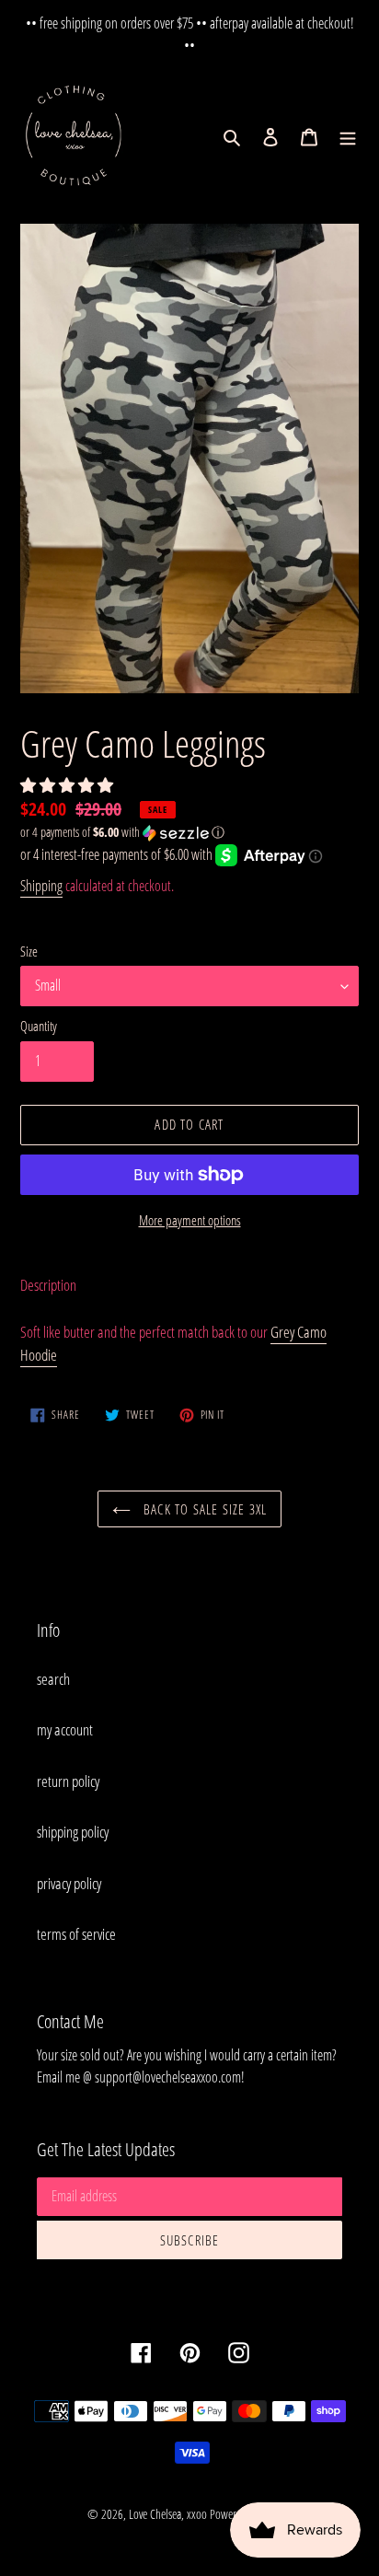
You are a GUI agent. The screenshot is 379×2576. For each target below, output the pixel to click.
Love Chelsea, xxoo (168, 2514)
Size (29, 951)
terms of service (76, 1934)
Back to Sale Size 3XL (203, 1509)
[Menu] (348, 136)
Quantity (39, 1026)
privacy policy (69, 1883)
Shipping (41, 886)
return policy (68, 1781)
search (53, 1679)
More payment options (190, 1220)
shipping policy (73, 1832)
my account (65, 1729)
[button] (68, 785)
